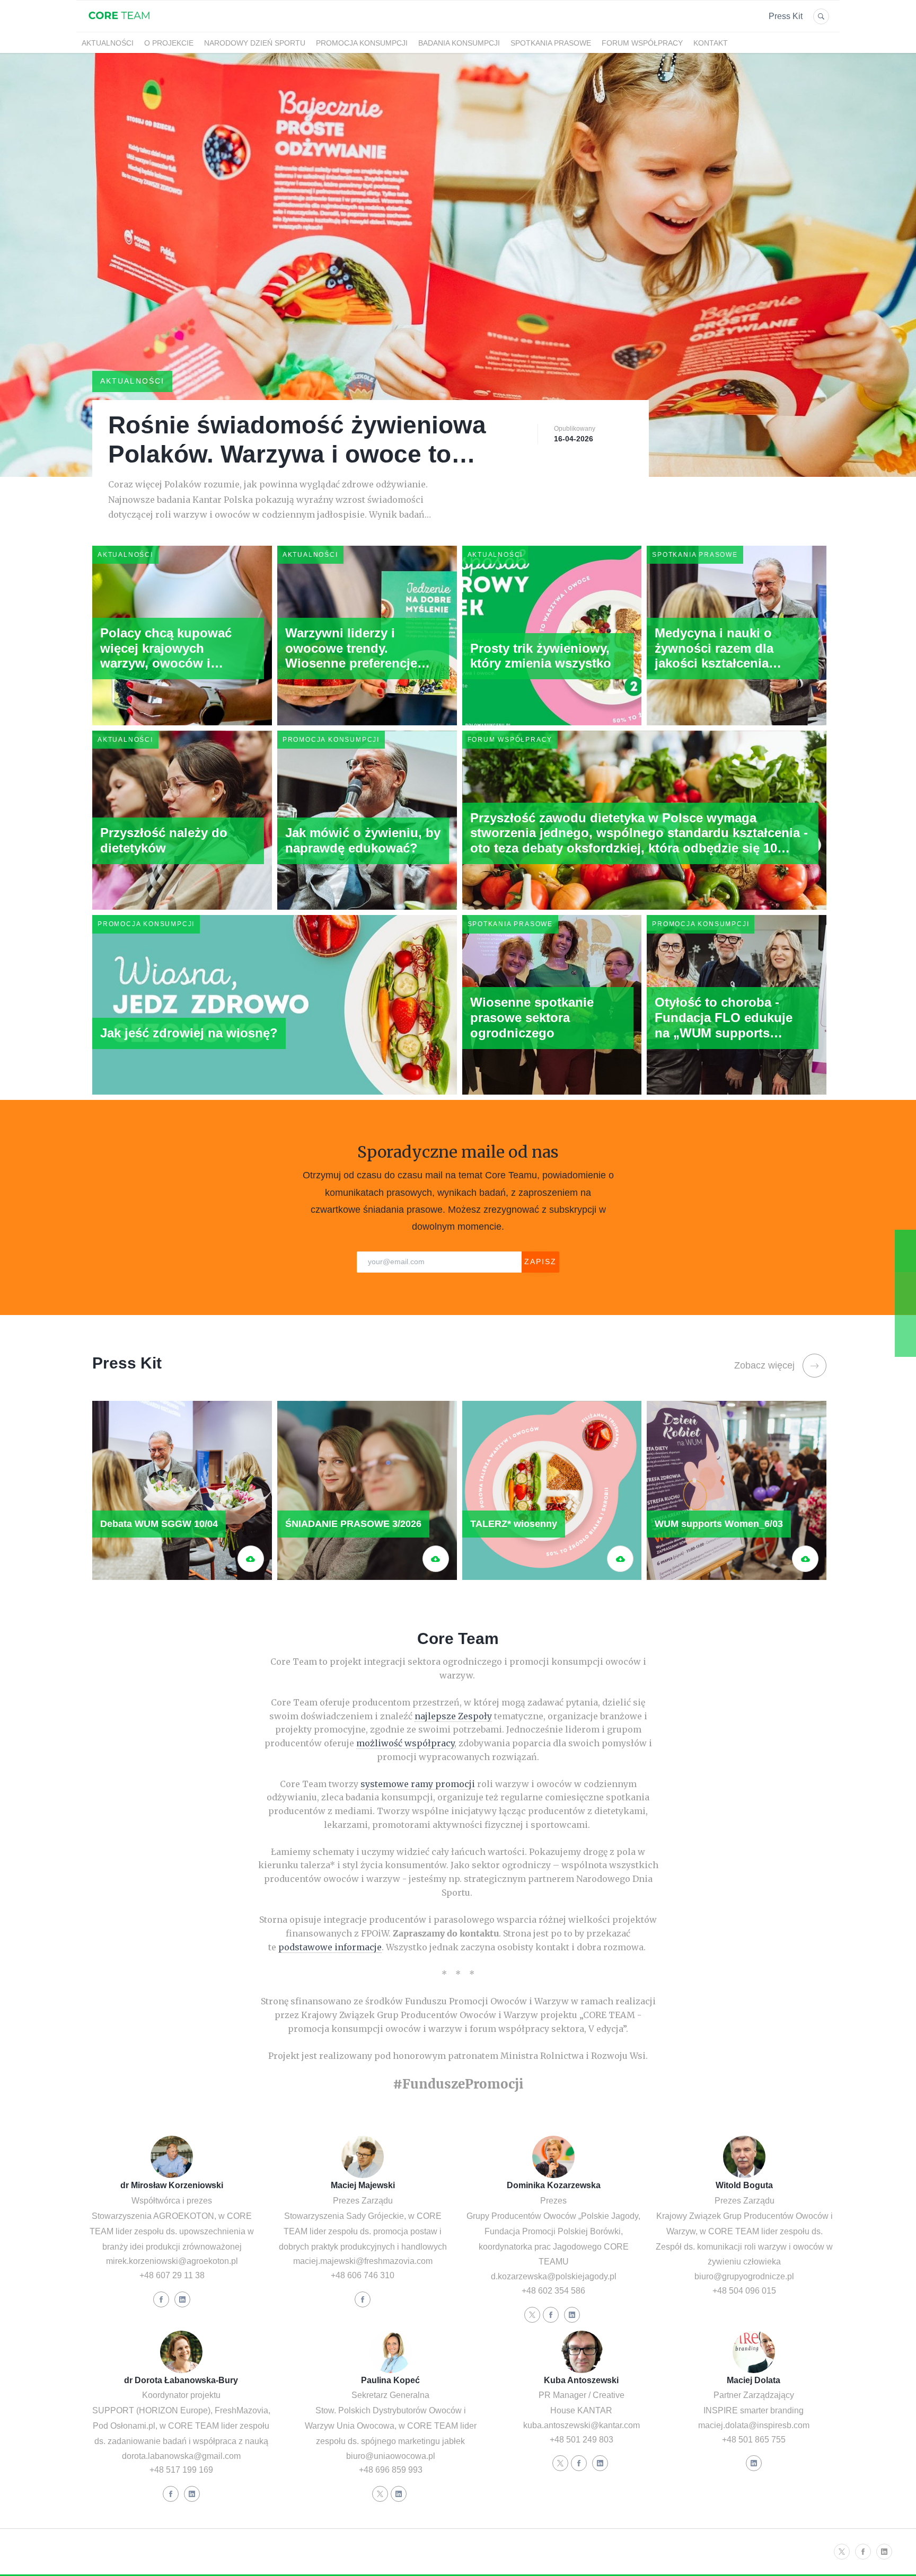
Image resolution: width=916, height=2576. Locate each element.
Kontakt (711, 43)
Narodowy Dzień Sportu (255, 43)
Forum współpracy (642, 43)
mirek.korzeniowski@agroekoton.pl (172, 2261)
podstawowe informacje (330, 1947)
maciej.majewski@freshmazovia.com (363, 2261)
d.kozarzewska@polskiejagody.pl (554, 2276)
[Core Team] (119, 25)
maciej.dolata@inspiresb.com (754, 2425)
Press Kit (786, 16)
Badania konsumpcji (459, 43)
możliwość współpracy (405, 1743)
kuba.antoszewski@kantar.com (582, 2425)
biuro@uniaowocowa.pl (391, 2456)
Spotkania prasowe (551, 43)
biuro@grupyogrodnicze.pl (744, 2276)
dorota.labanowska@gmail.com (181, 2456)
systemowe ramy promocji (418, 1784)
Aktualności (108, 43)
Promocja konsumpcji (362, 43)
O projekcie (169, 43)
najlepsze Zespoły (453, 1716)
